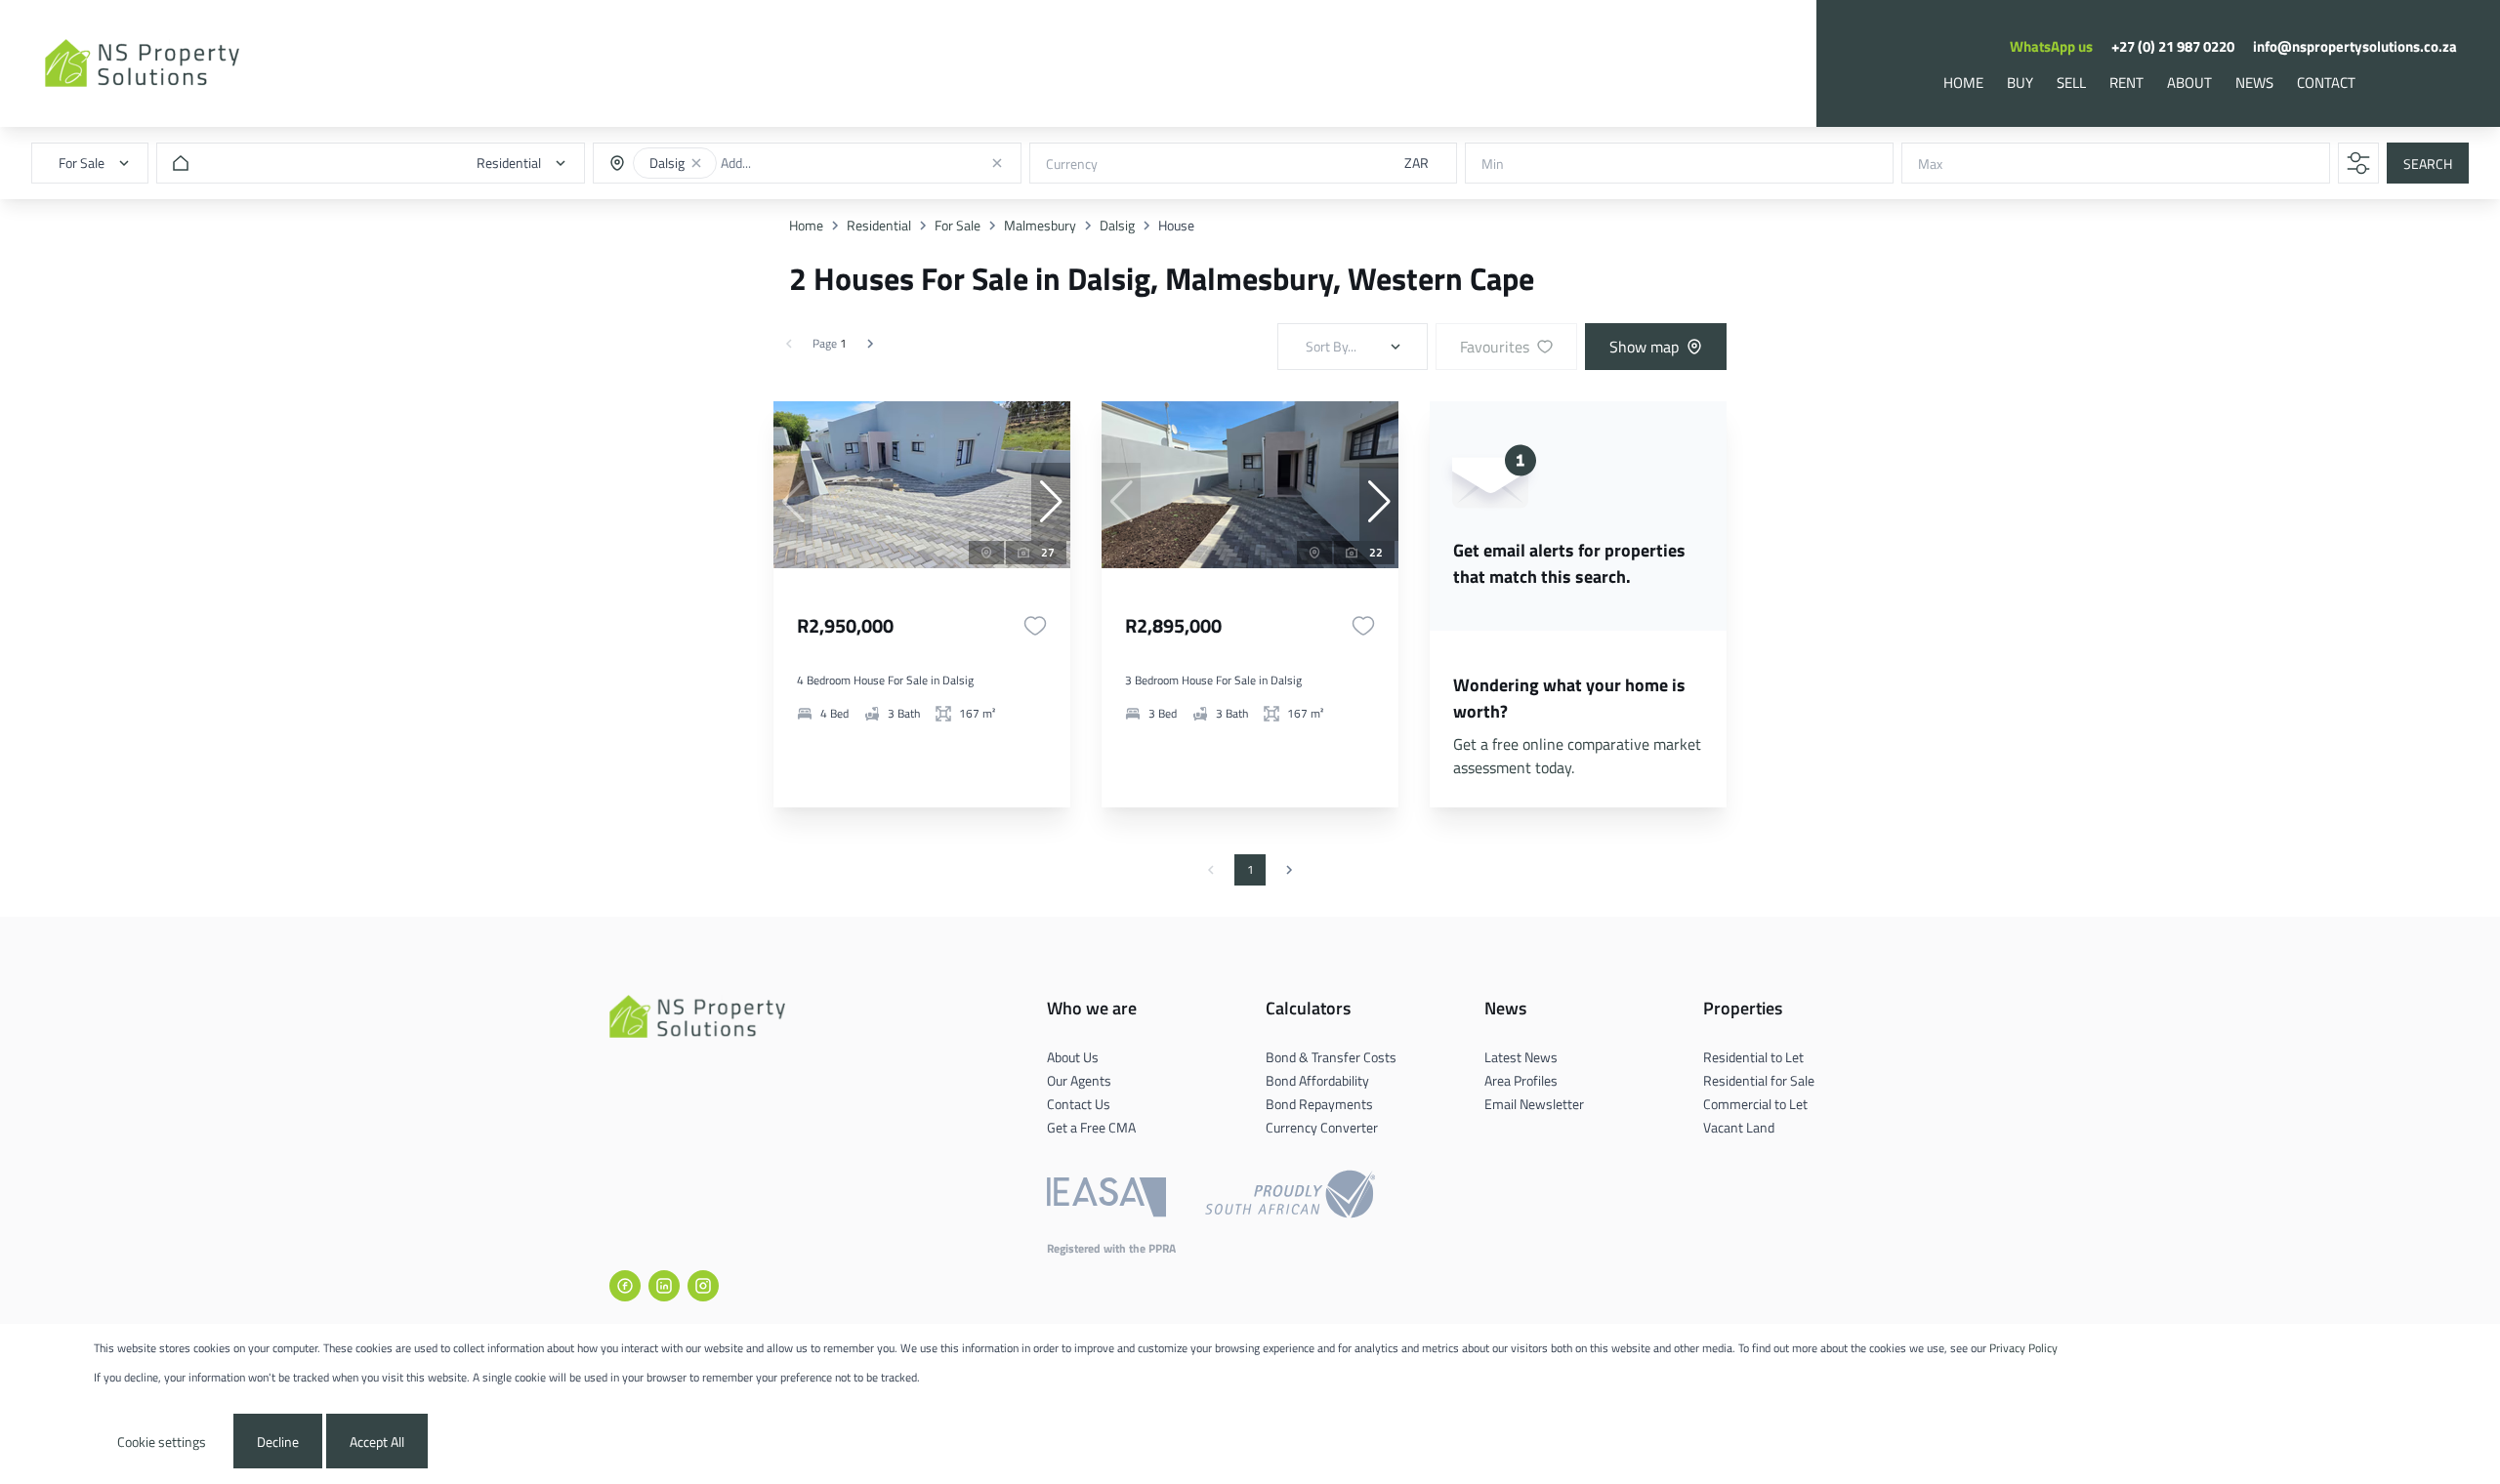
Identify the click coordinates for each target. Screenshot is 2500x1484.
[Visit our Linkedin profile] (664, 1286)
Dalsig (1117, 225)
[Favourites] (1035, 626)
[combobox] (794, 164)
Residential (879, 225)
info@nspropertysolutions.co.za (2355, 46)
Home (806, 225)
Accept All (377, 1442)
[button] (696, 163)
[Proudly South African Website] (1290, 1197)
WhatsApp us (2051, 46)
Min (1493, 164)
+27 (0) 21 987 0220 (2173, 46)
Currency (1072, 164)
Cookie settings (162, 1442)
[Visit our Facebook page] (625, 1286)
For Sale (958, 225)
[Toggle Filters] (2358, 163)
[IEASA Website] (1106, 1197)
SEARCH (2428, 164)
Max (1930, 164)
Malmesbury (1040, 225)
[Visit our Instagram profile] (703, 1286)
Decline (278, 1442)
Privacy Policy (2023, 1348)
